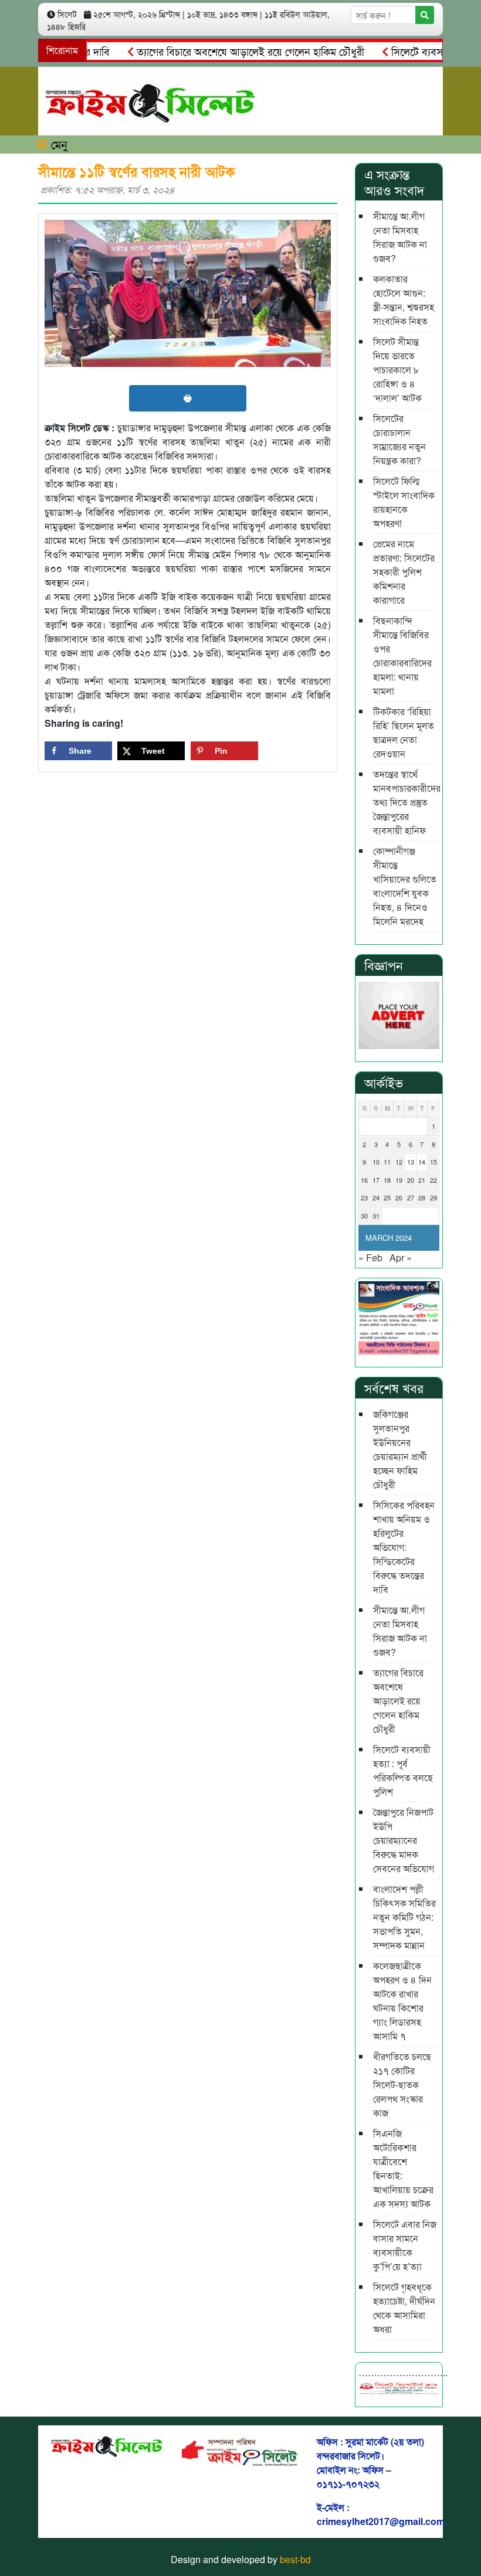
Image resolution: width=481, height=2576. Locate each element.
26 (399, 1197)
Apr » (401, 1258)
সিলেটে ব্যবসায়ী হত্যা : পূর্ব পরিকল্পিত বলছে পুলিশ (403, 1770)
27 (411, 1197)
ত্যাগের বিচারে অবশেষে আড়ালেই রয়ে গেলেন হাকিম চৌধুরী (225, 51)
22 (433, 1180)
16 (364, 1180)
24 (376, 1197)
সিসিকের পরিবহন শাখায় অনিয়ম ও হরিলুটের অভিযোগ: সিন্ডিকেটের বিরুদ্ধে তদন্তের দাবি (404, 1547)
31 (376, 1216)
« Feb (370, 1258)
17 (376, 1180)
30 (364, 1216)
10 (376, 1162)
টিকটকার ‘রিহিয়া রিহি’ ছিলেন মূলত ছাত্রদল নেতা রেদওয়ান (404, 732)
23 (364, 1197)
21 (422, 1180)
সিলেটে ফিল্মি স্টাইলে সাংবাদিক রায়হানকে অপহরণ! (404, 502)
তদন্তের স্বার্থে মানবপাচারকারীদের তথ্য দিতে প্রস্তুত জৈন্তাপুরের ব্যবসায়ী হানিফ (406, 802)
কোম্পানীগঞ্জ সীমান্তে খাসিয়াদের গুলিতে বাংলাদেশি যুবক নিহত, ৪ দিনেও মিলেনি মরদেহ (405, 886)
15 (433, 1162)
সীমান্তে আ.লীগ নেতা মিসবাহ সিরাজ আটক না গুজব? (400, 237)
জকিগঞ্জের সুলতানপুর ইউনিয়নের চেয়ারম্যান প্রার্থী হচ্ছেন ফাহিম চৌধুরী (400, 1449)
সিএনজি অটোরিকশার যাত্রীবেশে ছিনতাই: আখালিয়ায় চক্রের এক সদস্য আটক (403, 2168)
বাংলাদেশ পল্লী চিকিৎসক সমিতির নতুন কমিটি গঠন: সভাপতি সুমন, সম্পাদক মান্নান (404, 1917)
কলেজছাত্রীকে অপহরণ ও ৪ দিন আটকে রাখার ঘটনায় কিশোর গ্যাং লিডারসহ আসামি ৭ (402, 2001)
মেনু (57, 144)
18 (387, 1180)
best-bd (295, 2559)
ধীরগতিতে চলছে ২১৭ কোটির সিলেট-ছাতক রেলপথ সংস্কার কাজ (402, 2085)
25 (387, 1197)
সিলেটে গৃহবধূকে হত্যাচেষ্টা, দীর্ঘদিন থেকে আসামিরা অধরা (404, 2308)
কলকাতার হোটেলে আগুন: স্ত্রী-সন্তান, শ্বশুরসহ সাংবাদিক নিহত (404, 300)
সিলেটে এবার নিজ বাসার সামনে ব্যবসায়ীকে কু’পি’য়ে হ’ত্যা (405, 2245)
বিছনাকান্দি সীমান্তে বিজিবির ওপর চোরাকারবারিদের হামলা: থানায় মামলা (402, 656)
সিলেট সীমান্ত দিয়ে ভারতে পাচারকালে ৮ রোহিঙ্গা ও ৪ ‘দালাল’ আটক (397, 370)
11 (387, 1162)
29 (433, 1197)
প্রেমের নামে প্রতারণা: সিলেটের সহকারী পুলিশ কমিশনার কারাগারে (404, 572)
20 (411, 1180)
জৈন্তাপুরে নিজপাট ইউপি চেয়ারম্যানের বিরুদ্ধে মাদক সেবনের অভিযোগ (404, 1840)
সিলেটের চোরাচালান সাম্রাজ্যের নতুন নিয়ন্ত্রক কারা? (399, 439)
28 (422, 1197)
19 (399, 1180)
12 (399, 1162)
